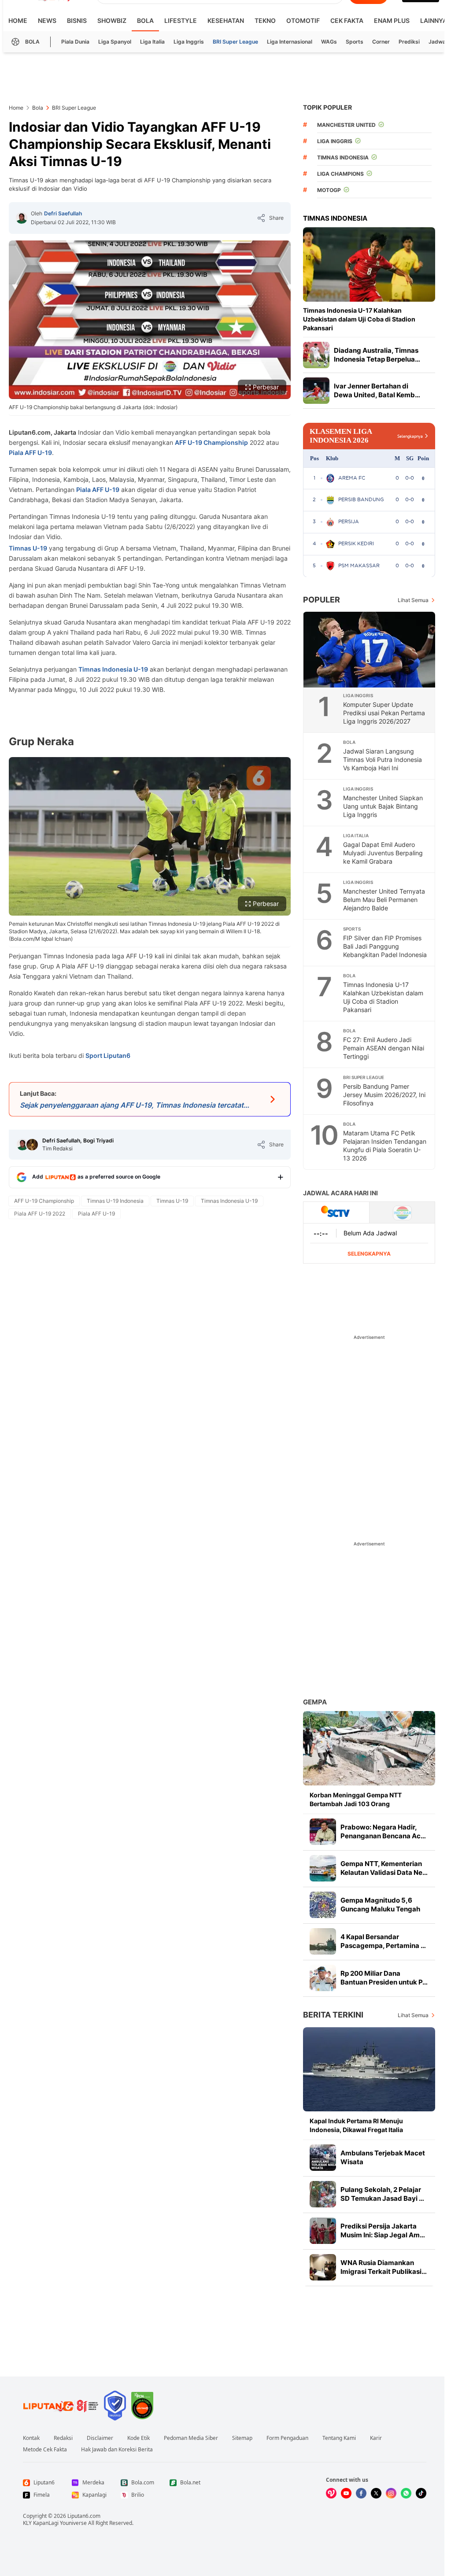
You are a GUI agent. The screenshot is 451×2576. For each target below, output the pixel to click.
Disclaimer (100, 2438)
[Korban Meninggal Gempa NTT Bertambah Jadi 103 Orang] (369, 1748)
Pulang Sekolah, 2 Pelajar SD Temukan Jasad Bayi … (382, 2194)
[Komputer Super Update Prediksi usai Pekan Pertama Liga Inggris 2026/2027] (370, 650)
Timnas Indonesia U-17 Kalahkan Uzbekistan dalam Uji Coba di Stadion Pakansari (359, 319)
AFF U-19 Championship (211, 442)
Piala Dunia (75, 42)
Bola (145, 20)
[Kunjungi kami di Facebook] (361, 2493)
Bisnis (77, 20)
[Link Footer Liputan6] (61, 2406)
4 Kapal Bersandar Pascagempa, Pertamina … (383, 1941)
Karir (376, 2438)
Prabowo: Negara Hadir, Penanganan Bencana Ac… (383, 1831)
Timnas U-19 (28, 548)
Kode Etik (139, 2438)
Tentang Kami (339, 2438)
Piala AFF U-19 (30, 453)
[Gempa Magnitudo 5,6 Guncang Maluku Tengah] (323, 1905)
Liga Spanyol (115, 42)
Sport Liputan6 (108, 1055)
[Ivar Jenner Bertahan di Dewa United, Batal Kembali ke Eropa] (316, 391)
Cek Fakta (347, 20)
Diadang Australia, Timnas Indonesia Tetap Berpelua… (377, 355)
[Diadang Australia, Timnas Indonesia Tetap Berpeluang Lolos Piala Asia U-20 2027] (316, 355)
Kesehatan (226, 20)
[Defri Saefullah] (22, 218)
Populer (322, 600)
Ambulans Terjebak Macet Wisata (383, 2157)
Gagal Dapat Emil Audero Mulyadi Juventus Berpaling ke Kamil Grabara (383, 853)
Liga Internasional (290, 42)
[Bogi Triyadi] (32, 1145)
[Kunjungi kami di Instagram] (391, 2493)
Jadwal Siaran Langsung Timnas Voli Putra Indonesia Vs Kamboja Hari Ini (383, 759)
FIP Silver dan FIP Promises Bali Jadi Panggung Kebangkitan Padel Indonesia (385, 946)
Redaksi (63, 2438)
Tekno (265, 20)
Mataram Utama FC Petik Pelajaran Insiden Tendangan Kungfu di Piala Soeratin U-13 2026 (385, 1146)
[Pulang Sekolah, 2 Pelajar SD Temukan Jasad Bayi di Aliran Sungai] (323, 2194)
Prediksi (409, 42)
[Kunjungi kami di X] (376, 2493)
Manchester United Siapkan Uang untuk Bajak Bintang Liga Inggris (383, 806)
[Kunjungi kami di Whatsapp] (406, 2493)
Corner (381, 42)
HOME (18, 20)
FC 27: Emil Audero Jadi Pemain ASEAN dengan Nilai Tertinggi (384, 1048)
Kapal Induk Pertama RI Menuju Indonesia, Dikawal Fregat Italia (356, 2125)
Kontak (31, 2438)
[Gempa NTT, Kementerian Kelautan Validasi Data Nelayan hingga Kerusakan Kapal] (323, 1868)
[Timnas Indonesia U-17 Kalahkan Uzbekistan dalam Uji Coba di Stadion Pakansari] (369, 264)
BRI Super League (235, 42)
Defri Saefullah (63, 213)
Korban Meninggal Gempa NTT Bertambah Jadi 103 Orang (356, 1799)
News (47, 20)
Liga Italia (152, 42)
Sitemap (242, 2438)
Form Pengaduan (287, 2438)
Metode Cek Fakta (45, 2450)
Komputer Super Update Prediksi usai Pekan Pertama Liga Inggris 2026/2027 (384, 713)
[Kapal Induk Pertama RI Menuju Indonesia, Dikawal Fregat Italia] (369, 2069)
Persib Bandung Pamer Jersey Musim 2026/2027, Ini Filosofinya (384, 1095)
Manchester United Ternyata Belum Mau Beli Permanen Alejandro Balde (384, 900)
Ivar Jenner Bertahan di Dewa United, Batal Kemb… (377, 390)
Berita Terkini (333, 2015)
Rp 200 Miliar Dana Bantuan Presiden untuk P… (384, 1978)
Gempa (315, 1702)
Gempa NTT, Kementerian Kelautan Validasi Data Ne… (384, 1868)
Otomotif (303, 20)
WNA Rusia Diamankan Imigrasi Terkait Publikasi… (384, 2267)
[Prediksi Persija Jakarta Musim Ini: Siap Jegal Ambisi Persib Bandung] (323, 2231)
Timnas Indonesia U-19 (113, 669)
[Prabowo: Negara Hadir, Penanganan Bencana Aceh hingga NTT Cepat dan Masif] (323, 1832)
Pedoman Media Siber (191, 2438)
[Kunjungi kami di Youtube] (346, 2493)
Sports (355, 42)
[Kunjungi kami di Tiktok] (421, 2493)
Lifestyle (181, 20)
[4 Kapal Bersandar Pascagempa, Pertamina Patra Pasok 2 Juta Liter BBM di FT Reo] (323, 1941)
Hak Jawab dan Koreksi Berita (117, 2450)
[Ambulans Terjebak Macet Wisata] (323, 2158)
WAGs (329, 42)
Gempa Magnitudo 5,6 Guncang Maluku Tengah (380, 1905)
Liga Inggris (189, 42)
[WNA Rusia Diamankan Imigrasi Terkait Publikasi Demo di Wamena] (323, 2267)
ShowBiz (112, 20)
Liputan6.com (84, 2516)
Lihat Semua (413, 600)
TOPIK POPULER (327, 107)
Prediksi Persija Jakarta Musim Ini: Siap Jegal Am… (383, 2230)
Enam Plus (392, 20)
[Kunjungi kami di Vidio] (331, 2493)
